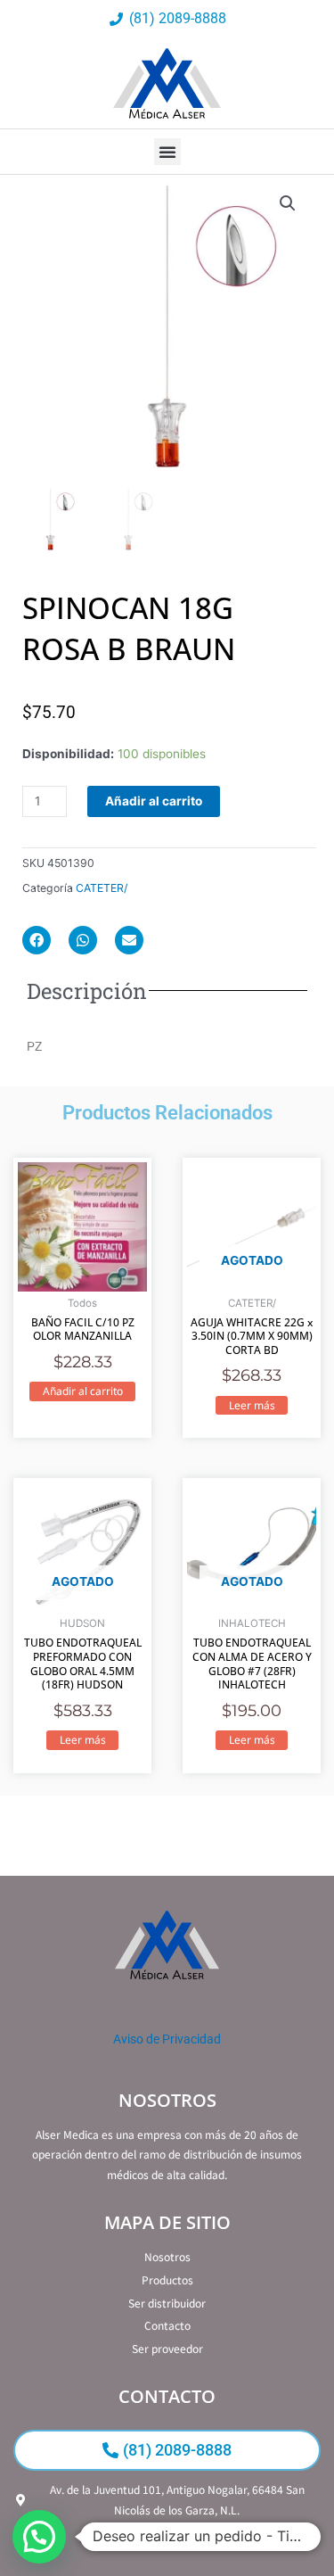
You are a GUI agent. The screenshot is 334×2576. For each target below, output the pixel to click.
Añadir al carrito (154, 801)
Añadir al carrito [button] (83, 1391)
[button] (167, 152)
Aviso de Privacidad (167, 2039)
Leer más (252, 1405)
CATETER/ (102, 888)
